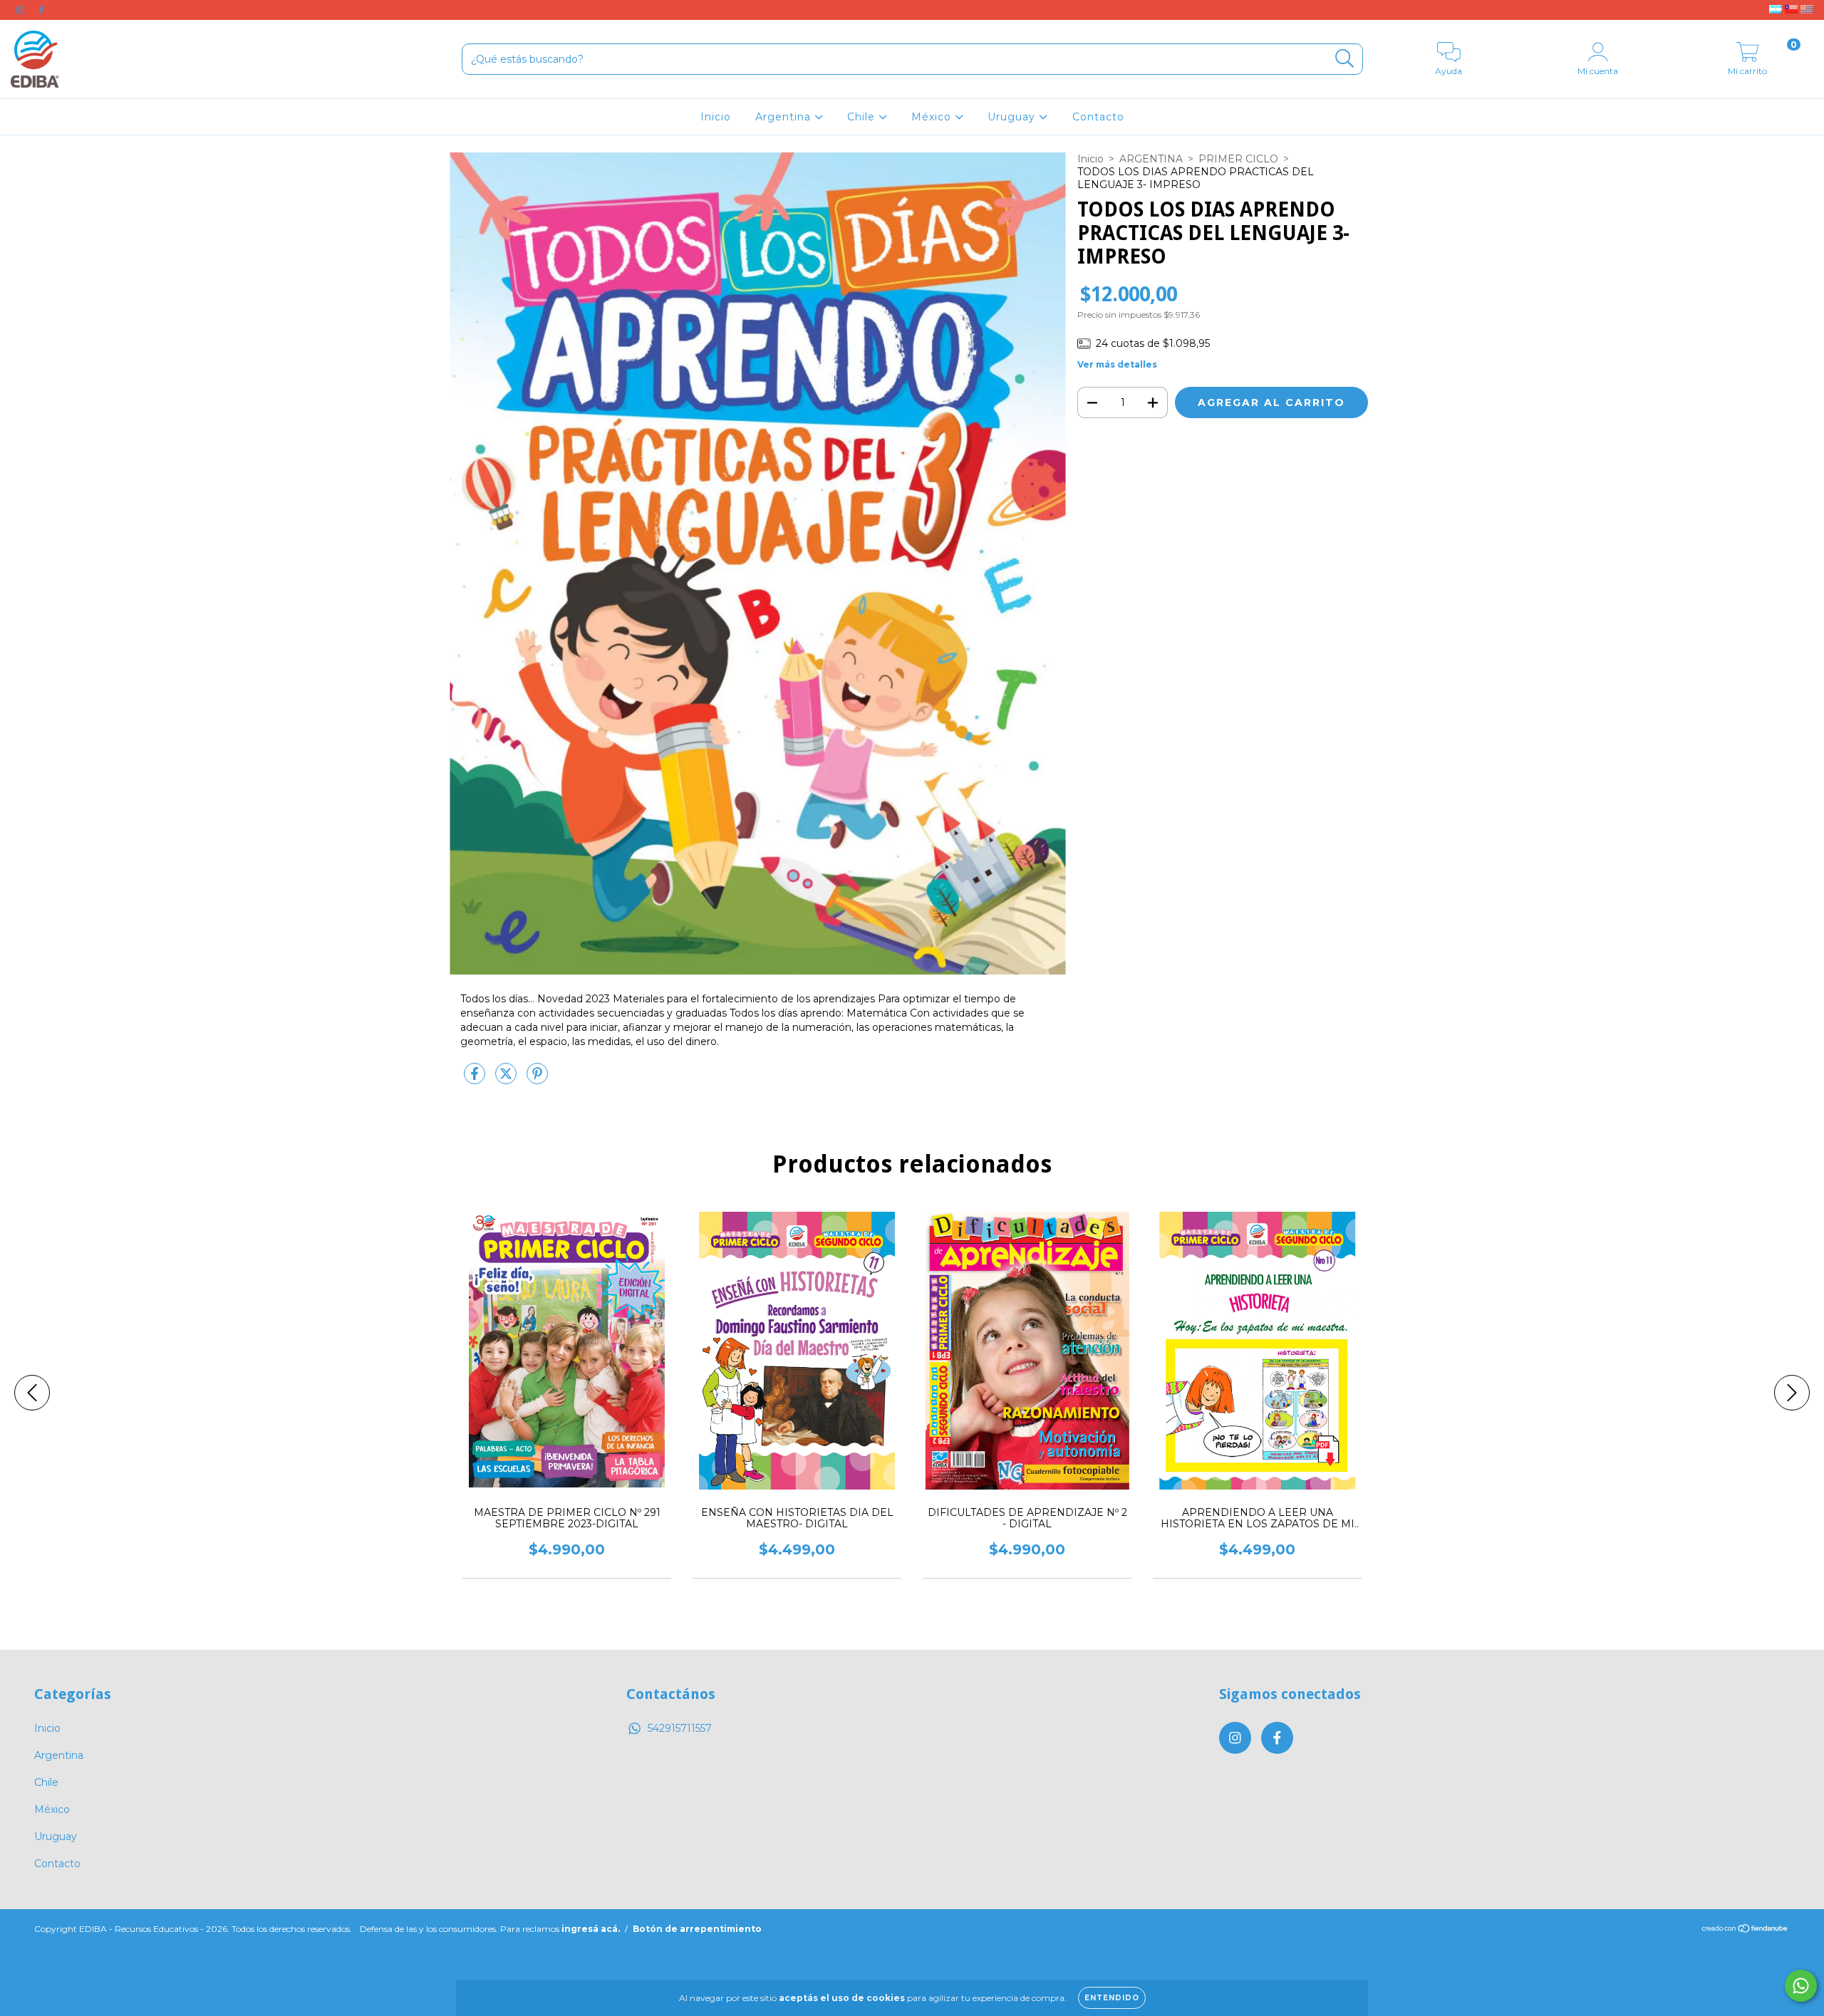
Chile (863, 117)
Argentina (785, 117)
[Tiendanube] (1745, 1930)
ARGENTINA (1151, 159)
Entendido (1112, 1998)
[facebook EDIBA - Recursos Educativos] (41, 10)
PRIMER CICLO (1238, 159)
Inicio (716, 117)
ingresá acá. (591, 1929)
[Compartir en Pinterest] (537, 1079)
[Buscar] (1345, 59)
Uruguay (1013, 117)
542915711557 (680, 1728)
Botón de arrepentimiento (697, 1929)
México (933, 117)
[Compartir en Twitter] (507, 1079)
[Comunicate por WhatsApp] (1801, 1986)
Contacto (1098, 117)
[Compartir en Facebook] (476, 1079)
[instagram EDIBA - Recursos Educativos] (21, 10)
